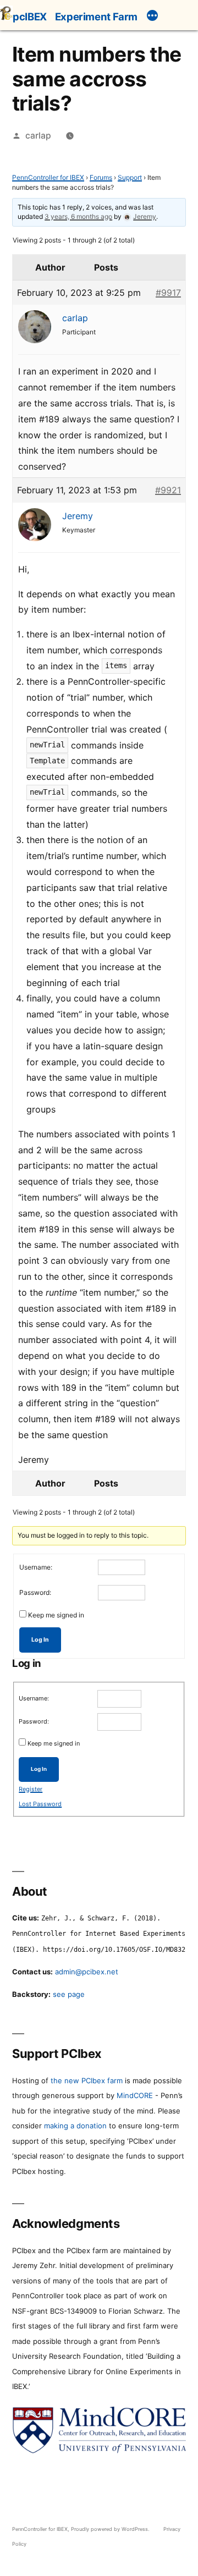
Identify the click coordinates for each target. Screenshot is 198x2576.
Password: (35, 1592)
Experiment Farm (96, 16)
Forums (101, 177)
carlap (38, 136)
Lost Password (40, 1804)
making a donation (75, 2126)
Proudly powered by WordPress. (111, 2529)
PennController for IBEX (48, 177)
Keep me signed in (56, 1615)
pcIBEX (30, 16)
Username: (36, 1567)
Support (130, 177)
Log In (40, 1640)
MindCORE (135, 2095)
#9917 (168, 293)
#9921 (168, 490)
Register (31, 1789)
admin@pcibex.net (87, 1972)
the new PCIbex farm (87, 2080)
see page (69, 1994)
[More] (152, 17)
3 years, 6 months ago (78, 216)
